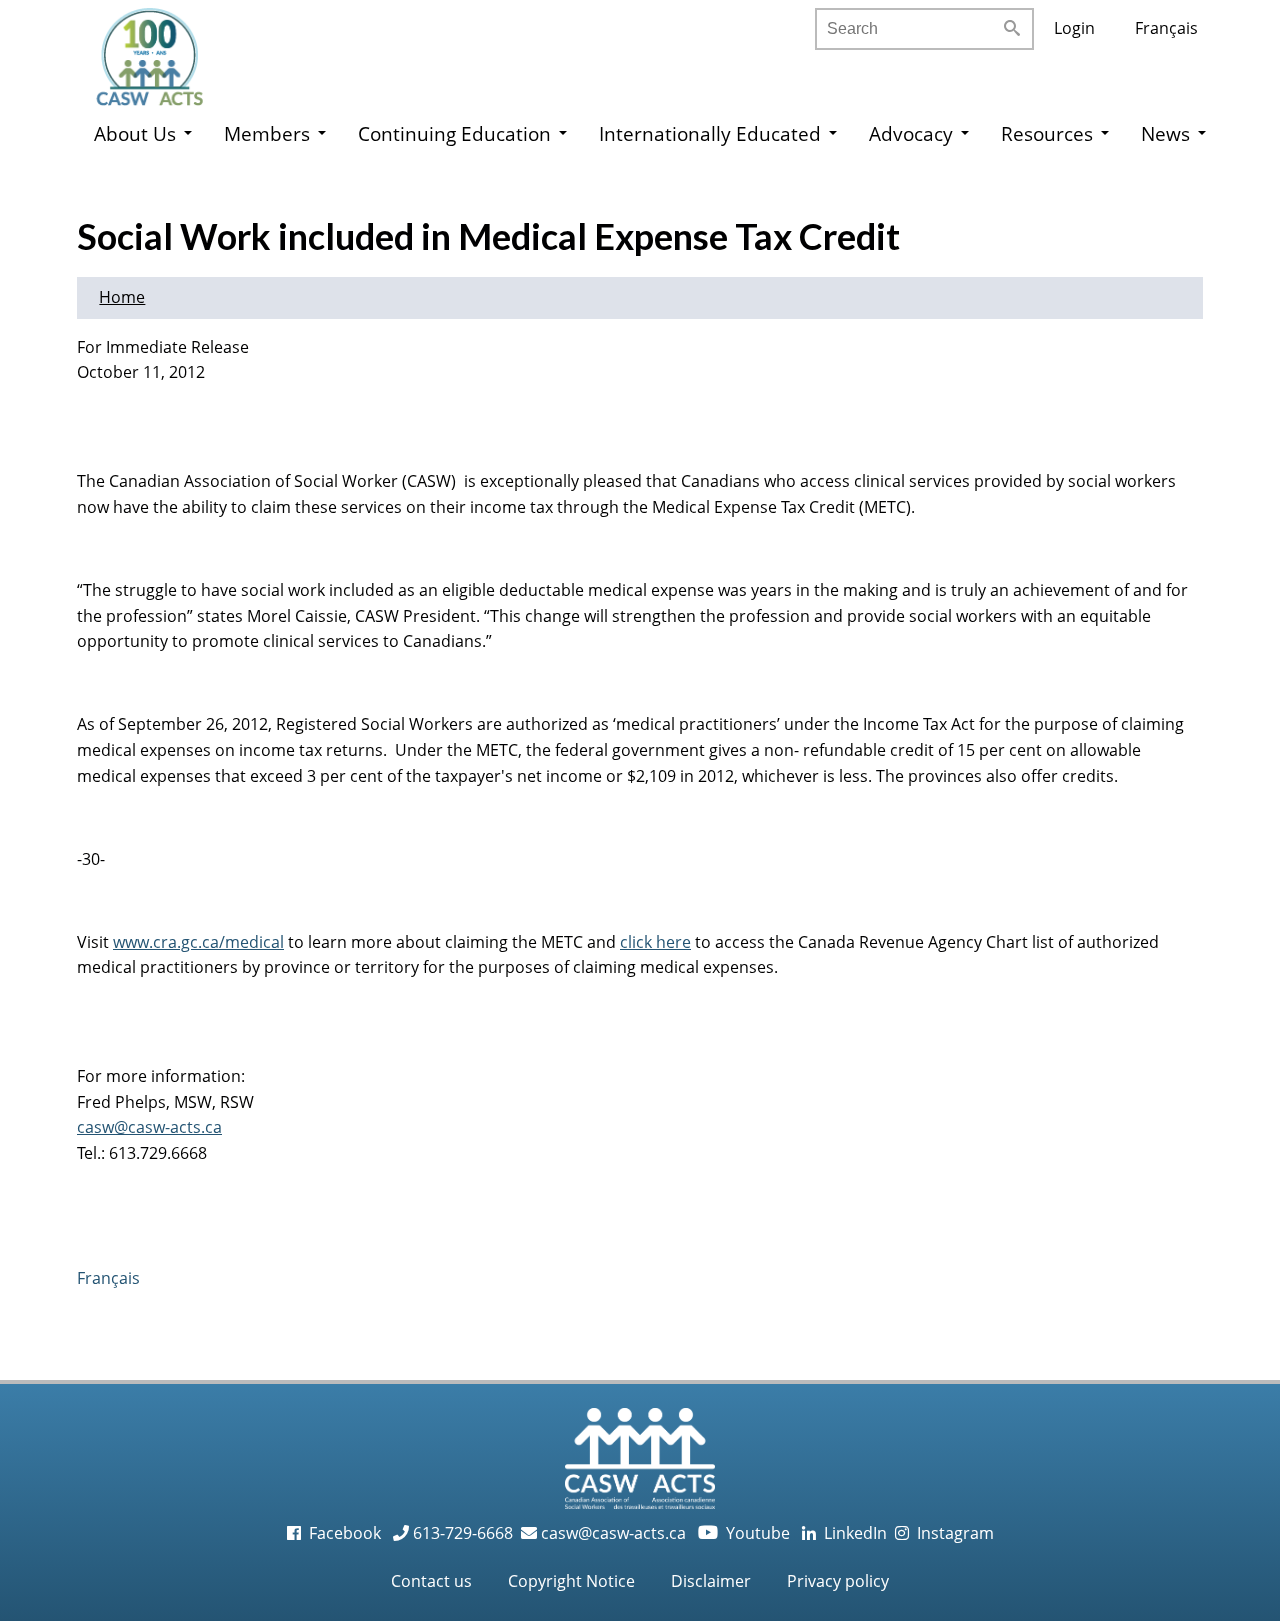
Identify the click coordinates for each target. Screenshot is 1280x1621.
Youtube (746, 1533)
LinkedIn (851, 1533)
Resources (1047, 133)
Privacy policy (838, 1581)
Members (267, 133)
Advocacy (911, 133)
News (1165, 133)
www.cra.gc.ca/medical (198, 942)
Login (1074, 28)
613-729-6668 (461, 1533)
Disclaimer (711, 1581)
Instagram (951, 1533)
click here (655, 942)
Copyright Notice (571, 1581)
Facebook (343, 1533)
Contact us (431, 1581)
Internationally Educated (710, 133)
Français (1166, 28)
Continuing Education (454, 133)
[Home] (170, 50)
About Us (135, 133)
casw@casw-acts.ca (149, 1127)
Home (122, 297)
